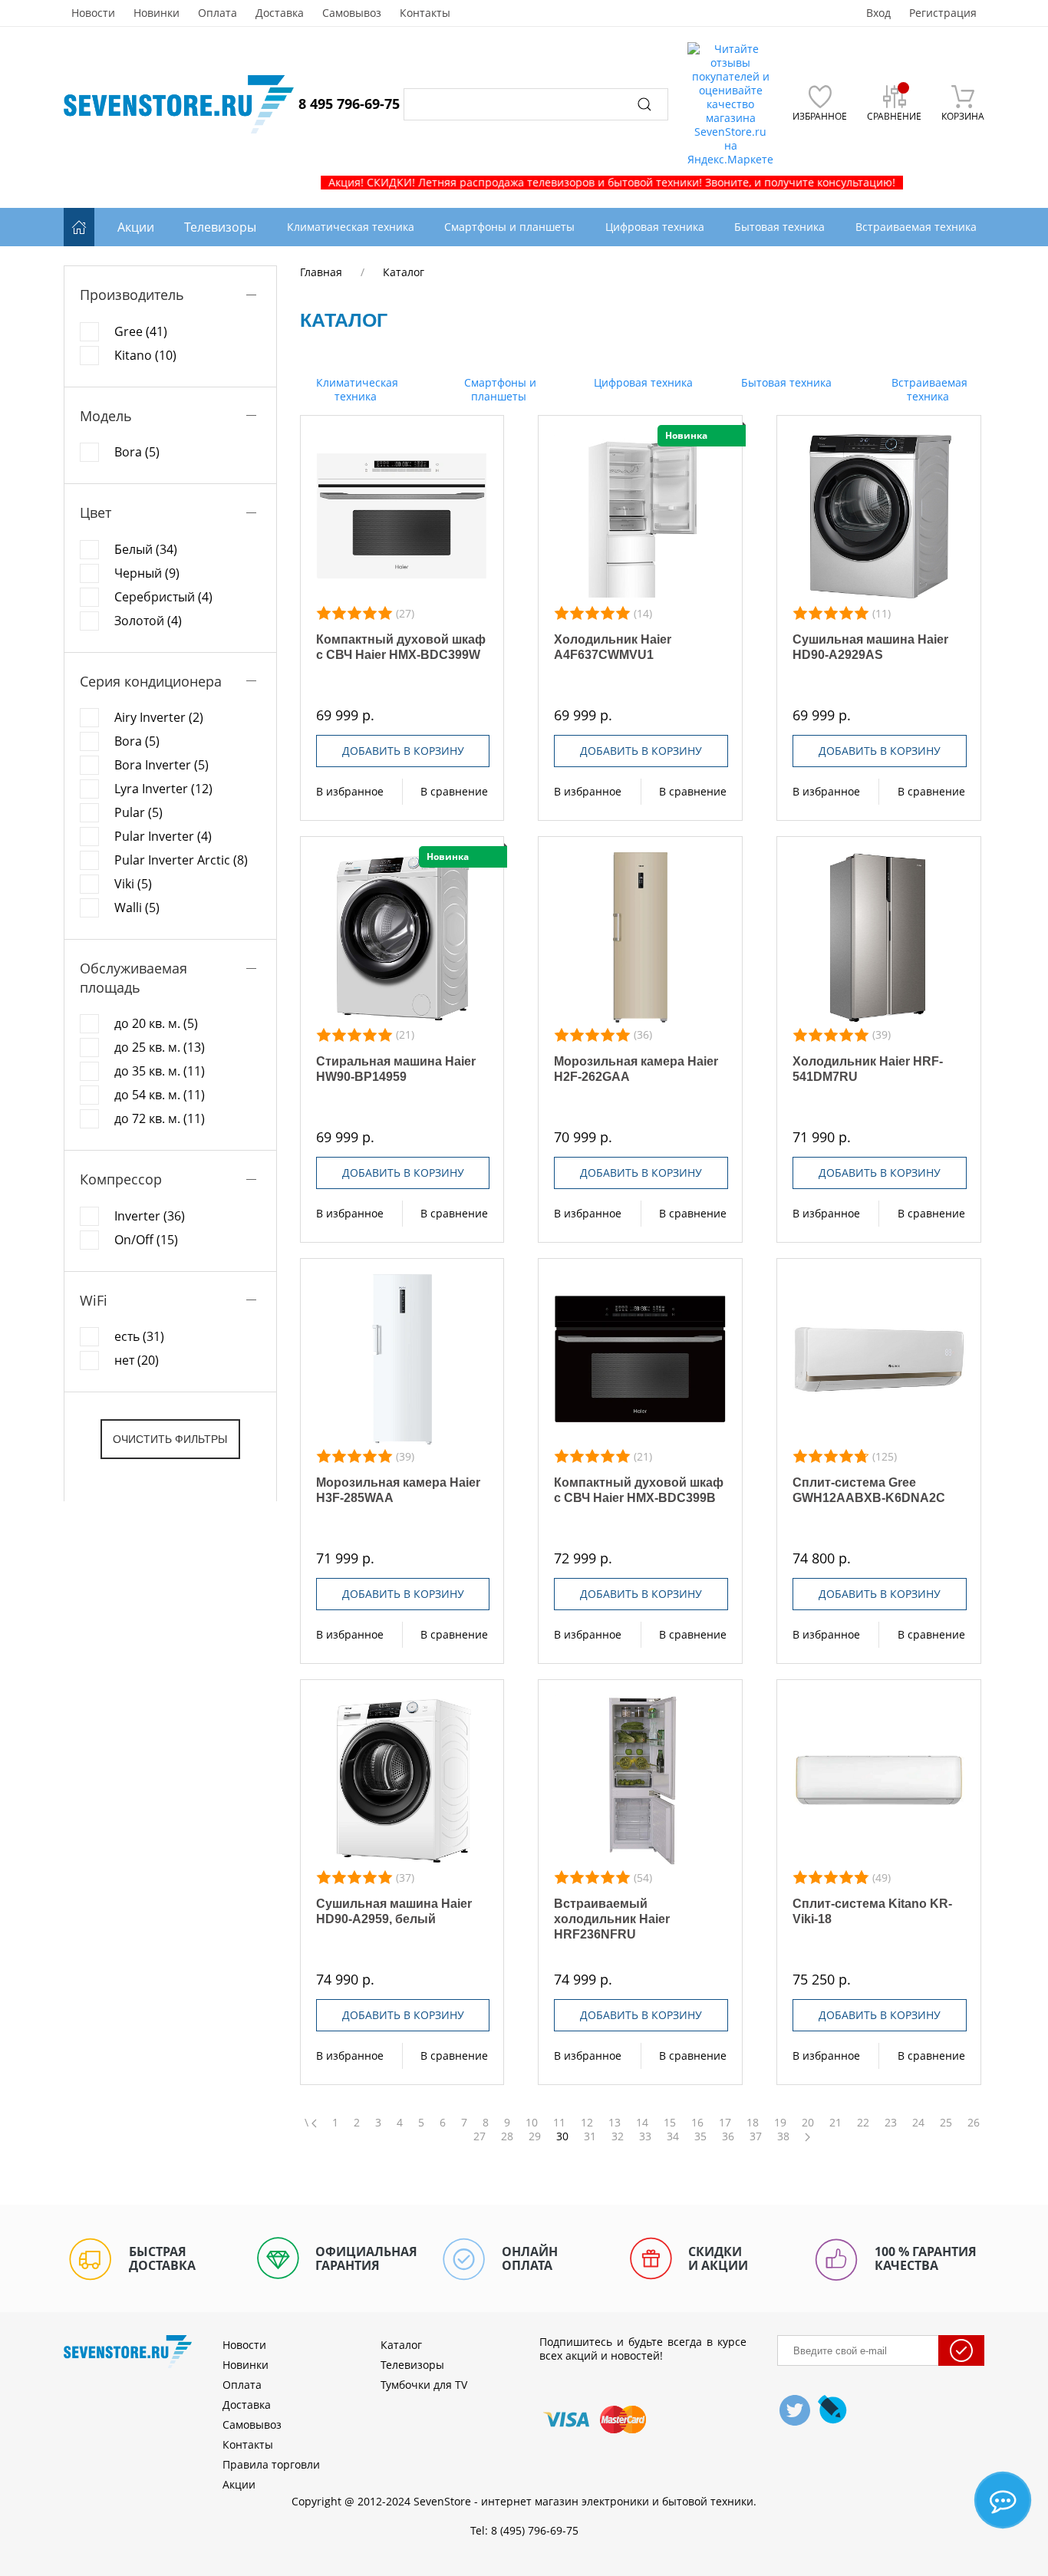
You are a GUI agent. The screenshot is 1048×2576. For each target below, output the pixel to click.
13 (615, 2123)
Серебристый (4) (163, 597)
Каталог (401, 2345)
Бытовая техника (785, 382)
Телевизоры (220, 227)
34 (673, 2136)
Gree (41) (141, 331)
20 (808, 2123)
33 (645, 2136)
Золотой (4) (148, 621)
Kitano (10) (145, 355)
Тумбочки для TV (424, 2385)
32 (618, 2136)
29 (535, 2136)
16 (697, 2123)
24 (918, 2123)
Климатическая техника (356, 389)
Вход (878, 13)
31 (590, 2136)
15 (670, 2123)
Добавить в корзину (403, 751)
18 (753, 2123)
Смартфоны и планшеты (499, 389)
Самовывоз (352, 13)
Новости (93, 13)
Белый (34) (146, 549)
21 (835, 2123)
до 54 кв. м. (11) (160, 1095)
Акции (136, 227)
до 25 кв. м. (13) (160, 1047)
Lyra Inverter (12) (163, 789)
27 (480, 2136)
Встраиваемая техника (928, 389)
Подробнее (402, 516)
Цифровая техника (642, 382)
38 (783, 2136)
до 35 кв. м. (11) (160, 1071)
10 (532, 2123)
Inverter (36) (150, 1216)
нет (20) (137, 1360)
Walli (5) (137, 908)
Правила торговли (271, 2464)
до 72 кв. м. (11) (160, 1118)
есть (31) (139, 1336)
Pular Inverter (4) (163, 836)
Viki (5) (133, 884)
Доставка (280, 13)
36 (728, 2136)
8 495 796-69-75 (349, 104)
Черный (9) (147, 573)
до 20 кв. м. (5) (156, 1023)
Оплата (218, 13)
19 (780, 2123)
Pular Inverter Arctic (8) (181, 860)
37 (756, 2136)
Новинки (157, 13)
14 (642, 2123)
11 (559, 2123)
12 (587, 2123)
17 (725, 2123)
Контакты (425, 13)
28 (507, 2136)
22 (863, 2123)
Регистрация (943, 13)
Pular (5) (138, 812)
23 (891, 2123)
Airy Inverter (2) (159, 717)
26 (974, 2123)
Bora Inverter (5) (161, 765)
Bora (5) (137, 452)
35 (700, 2136)
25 (946, 2123)
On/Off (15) (146, 1240)
